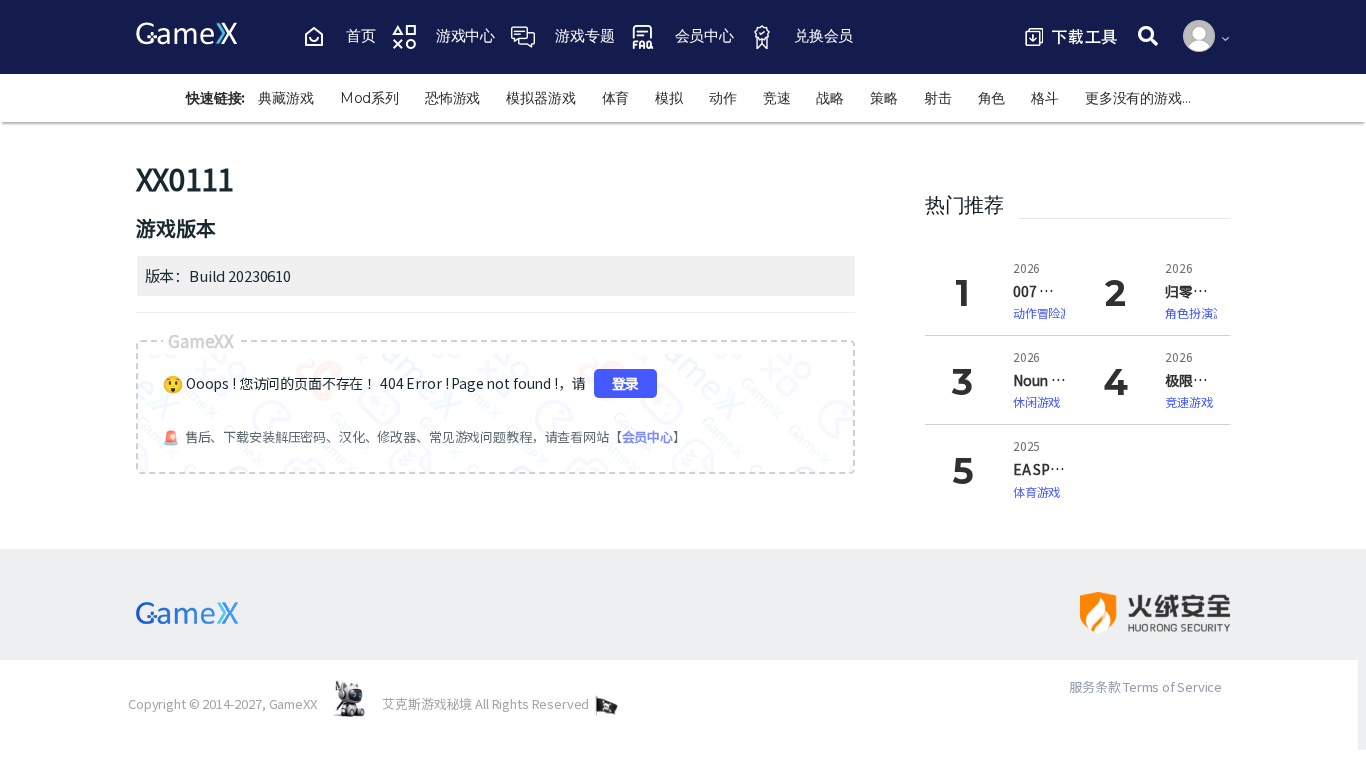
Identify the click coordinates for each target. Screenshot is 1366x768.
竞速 (777, 98)
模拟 (669, 98)
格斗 (1045, 98)
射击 (938, 98)
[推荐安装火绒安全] (1138, 613)
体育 (616, 98)
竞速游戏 (1188, 401)
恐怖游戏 (452, 98)
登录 (626, 383)
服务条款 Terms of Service (1145, 686)
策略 (884, 98)
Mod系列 (369, 98)
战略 (830, 98)
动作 (723, 98)
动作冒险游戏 (1048, 312)
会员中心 (647, 436)
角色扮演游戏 (1200, 312)
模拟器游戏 (540, 98)
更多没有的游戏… (1138, 98)
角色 (992, 98)
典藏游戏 (285, 98)
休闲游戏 (1036, 401)
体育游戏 (1036, 491)
